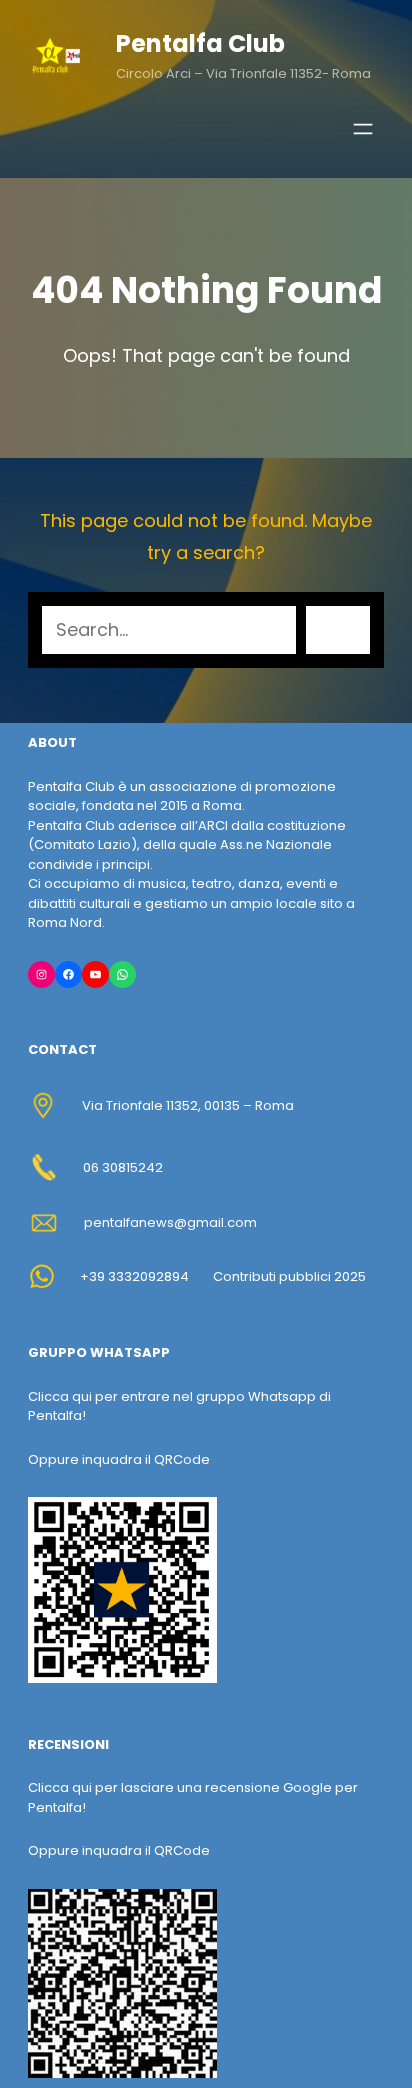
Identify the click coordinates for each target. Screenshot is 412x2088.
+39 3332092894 (134, 1276)
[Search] (338, 630)
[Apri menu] (363, 129)
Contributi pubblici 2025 (289, 1276)
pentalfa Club (200, 43)
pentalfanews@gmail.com (170, 1222)
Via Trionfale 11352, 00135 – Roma (188, 1105)
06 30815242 (123, 1167)
